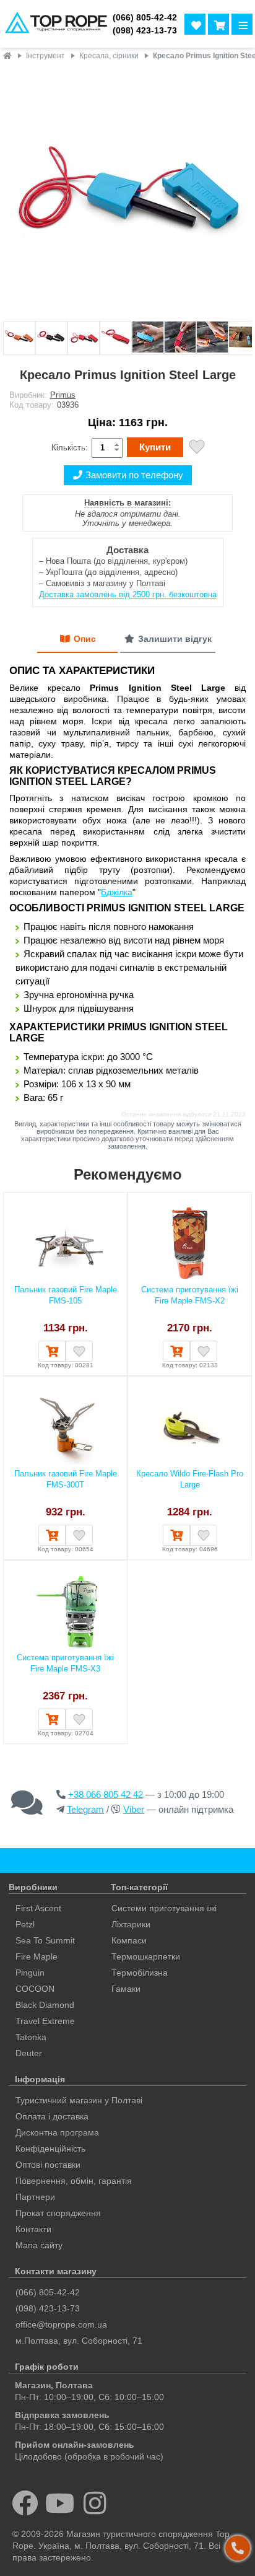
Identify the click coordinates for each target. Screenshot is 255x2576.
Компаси (129, 1940)
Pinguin (30, 1973)
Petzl (25, 1924)
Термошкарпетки (146, 1956)
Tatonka (31, 2037)
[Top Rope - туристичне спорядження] (54, 24)
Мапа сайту (39, 2245)
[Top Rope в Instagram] (95, 2503)
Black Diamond (45, 2005)
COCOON (35, 1989)
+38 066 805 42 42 (106, 1794)
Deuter (29, 2053)
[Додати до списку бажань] (197, 448)
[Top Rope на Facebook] (25, 2503)
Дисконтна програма (57, 2132)
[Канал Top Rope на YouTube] (60, 2503)
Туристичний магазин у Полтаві (79, 2100)
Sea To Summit (45, 1940)
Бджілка (117, 892)
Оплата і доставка (52, 2116)
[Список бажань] (195, 24)
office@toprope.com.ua (61, 2324)
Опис (85, 639)
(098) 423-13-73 (145, 31)
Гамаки (126, 1989)
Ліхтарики (131, 1924)
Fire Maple (37, 1956)
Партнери (35, 2197)
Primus (63, 395)
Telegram (85, 1809)
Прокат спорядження (58, 2213)
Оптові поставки (48, 2165)
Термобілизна (140, 1973)
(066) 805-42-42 (145, 18)
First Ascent (38, 1908)
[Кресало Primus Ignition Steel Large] (127, 192)
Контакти (33, 2229)
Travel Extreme (45, 2021)
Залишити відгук (175, 639)
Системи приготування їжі (164, 1908)
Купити (155, 447)
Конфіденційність (50, 2149)
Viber (134, 1809)
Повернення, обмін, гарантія (74, 2181)
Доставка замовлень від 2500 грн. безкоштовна (128, 594)
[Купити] (52, 1351)
